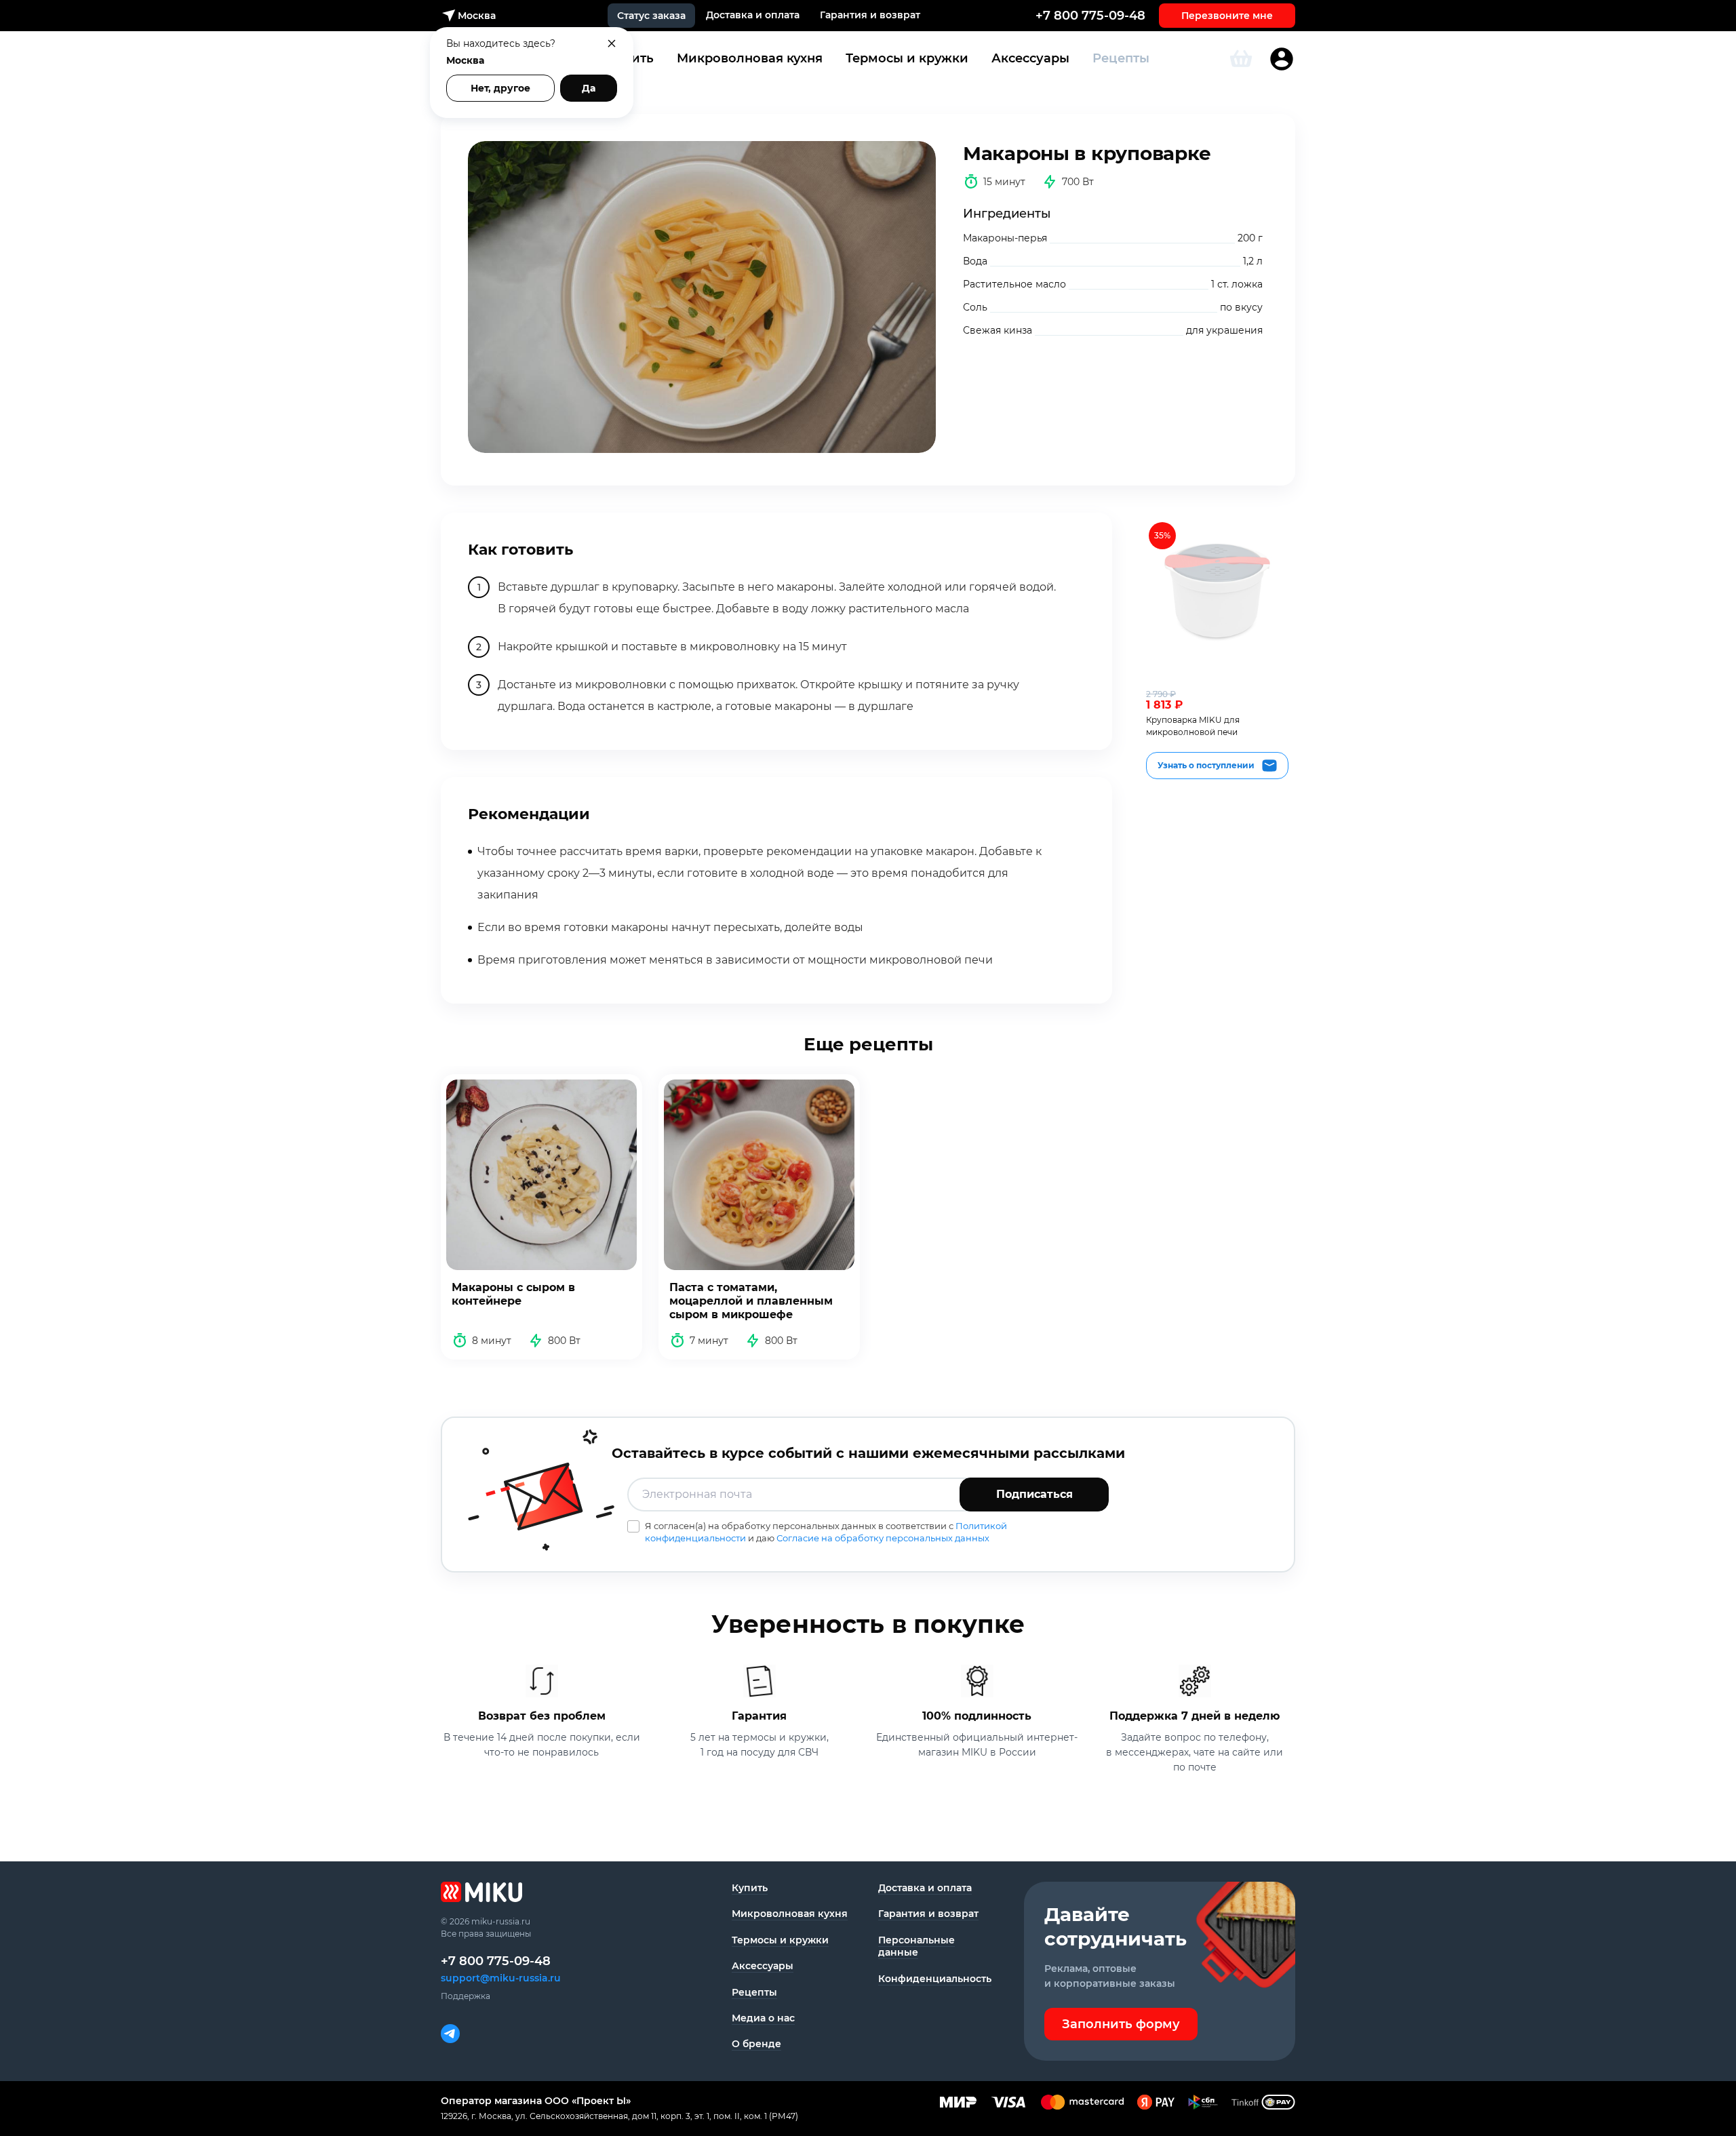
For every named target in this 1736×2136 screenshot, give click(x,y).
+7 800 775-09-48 (1090, 16)
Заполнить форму (1121, 2024)
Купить (750, 1888)
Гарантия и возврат (870, 15)
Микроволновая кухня (750, 58)
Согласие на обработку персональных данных (883, 1538)
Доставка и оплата (753, 15)
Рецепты (1121, 58)
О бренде (756, 2044)
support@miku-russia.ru (501, 1978)
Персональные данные (916, 1946)
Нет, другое (500, 88)
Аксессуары (1030, 58)
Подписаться (1034, 1494)
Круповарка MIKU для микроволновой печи (1193, 726)
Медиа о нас (763, 2018)
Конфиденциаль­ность (935, 1979)
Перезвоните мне (1227, 16)
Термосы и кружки (907, 58)
